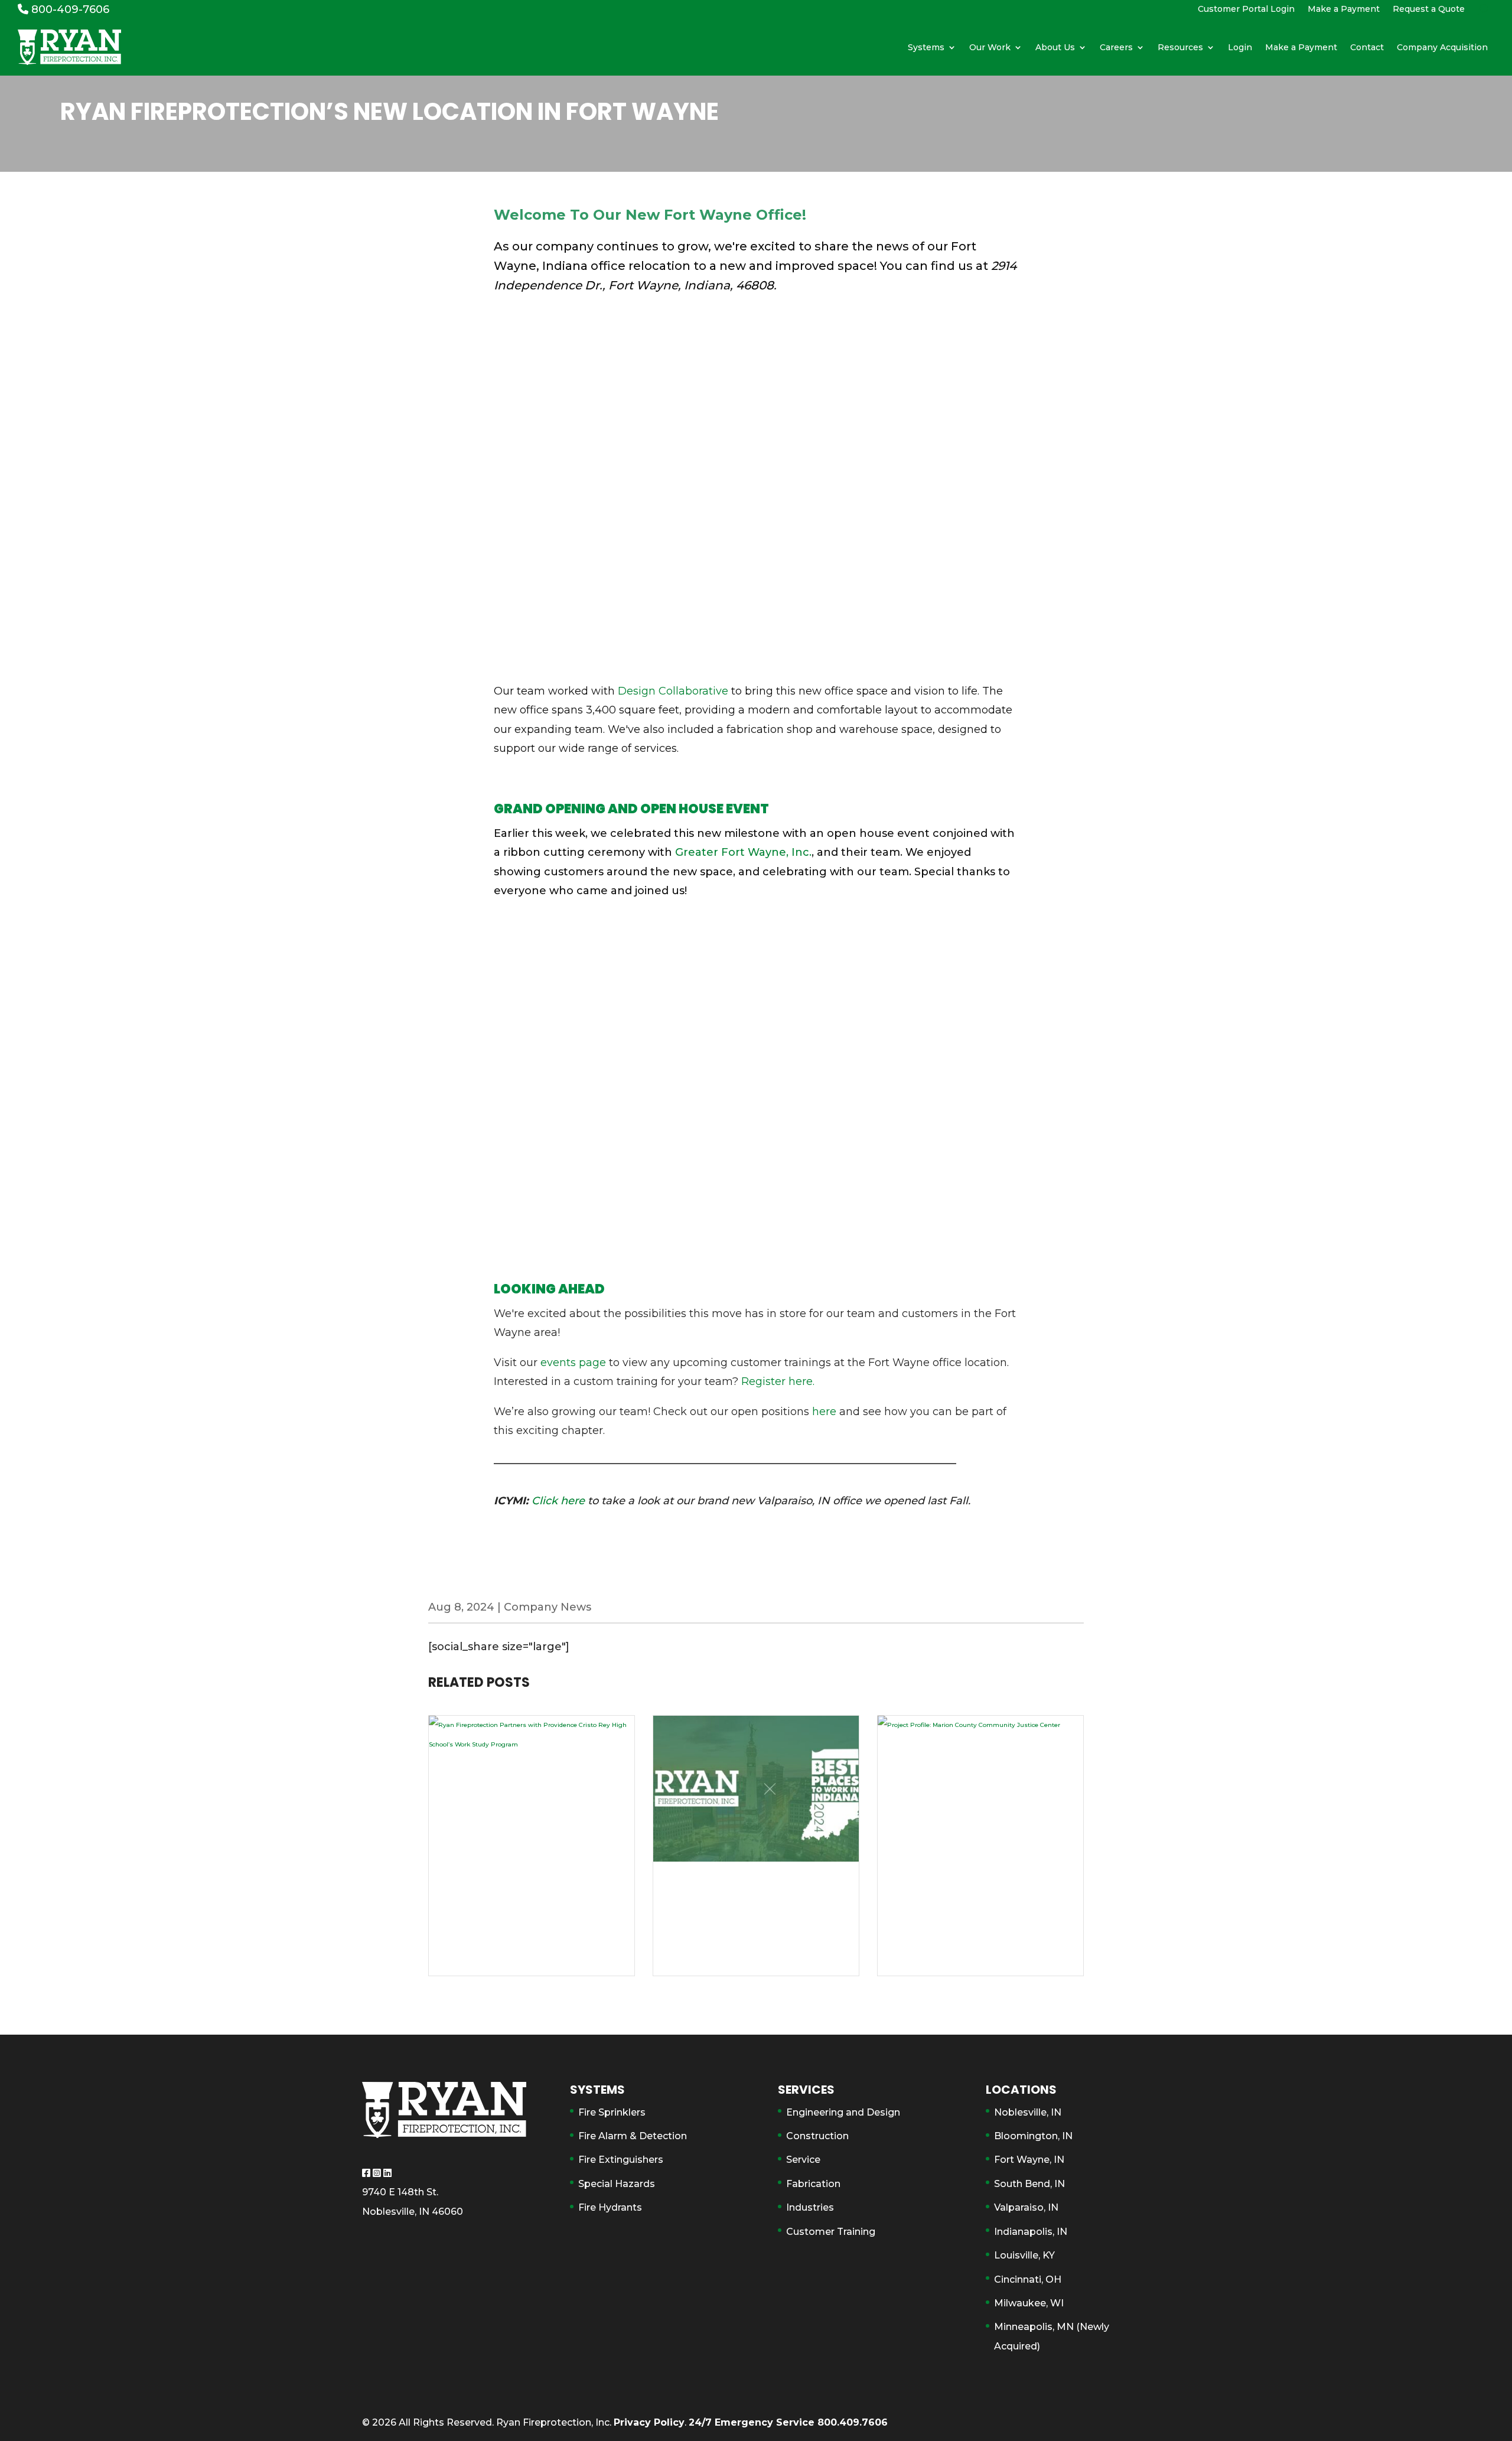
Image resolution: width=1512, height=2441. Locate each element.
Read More (532, 1943)
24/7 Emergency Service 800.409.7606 (788, 2422)
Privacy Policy (649, 2422)
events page (573, 1363)
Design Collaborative (673, 691)
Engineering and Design (843, 2112)
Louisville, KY (1024, 2255)
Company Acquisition (1442, 47)
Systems (926, 47)
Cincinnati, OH (1028, 2279)
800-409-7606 (69, 9)
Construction (817, 2136)
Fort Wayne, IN (1029, 2160)
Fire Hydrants (610, 2207)
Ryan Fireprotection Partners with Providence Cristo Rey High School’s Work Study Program (531, 1897)
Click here (558, 1501)
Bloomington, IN (1033, 2136)
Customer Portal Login (1246, 9)
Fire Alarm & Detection (633, 2136)
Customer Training (831, 2232)
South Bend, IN (1029, 2184)
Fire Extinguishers (621, 2160)
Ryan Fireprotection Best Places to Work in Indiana (755, 1881)
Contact (1367, 47)
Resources (1180, 47)
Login (1240, 47)
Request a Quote (1429, 9)
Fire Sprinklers (612, 2112)
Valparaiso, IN (1026, 2207)
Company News (548, 1607)
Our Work (990, 47)
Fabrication (813, 2184)
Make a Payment (1344, 9)
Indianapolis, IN (1031, 2232)
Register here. (779, 1381)
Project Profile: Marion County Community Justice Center (972, 1889)
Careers (1116, 47)
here (826, 1412)
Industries (810, 2207)
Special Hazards (617, 2184)
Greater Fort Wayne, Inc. (743, 852)
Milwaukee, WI (1029, 2303)
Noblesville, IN (1028, 2112)
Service (803, 2160)
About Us (1055, 47)
